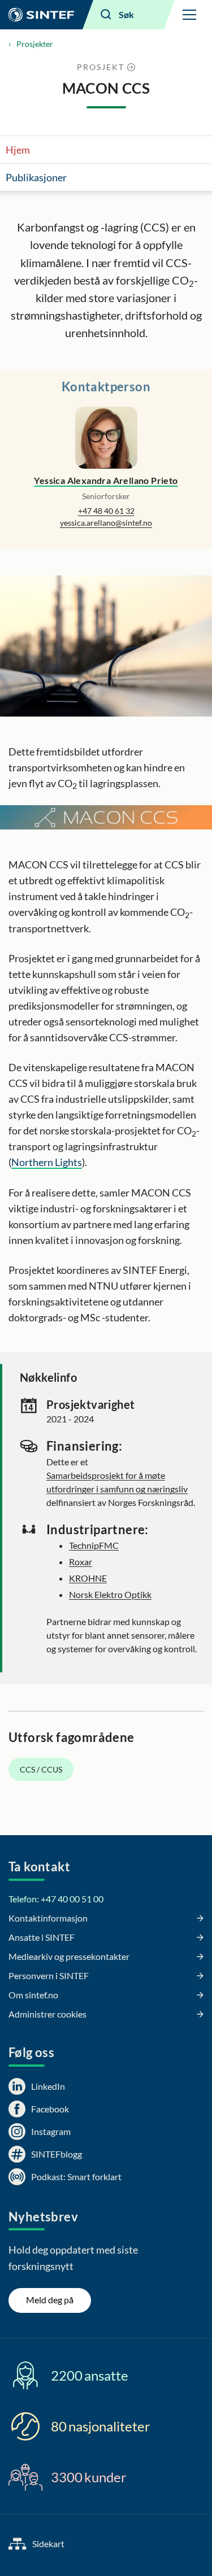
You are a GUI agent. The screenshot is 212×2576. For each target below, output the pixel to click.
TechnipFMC (94, 1545)
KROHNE (88, 1578)
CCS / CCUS (41, 1769)
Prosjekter (35, 44)
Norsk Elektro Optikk (110, 1594)
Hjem (18, 150)
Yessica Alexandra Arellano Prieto (106, 480)
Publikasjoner (36, 177)
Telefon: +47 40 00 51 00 (56, 1899)
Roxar (81, 1562)
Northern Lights (47, 1162)
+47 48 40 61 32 (106, 511)
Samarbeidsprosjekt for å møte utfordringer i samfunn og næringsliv (117, 1482)
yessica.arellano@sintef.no (106, 523)
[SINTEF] (41, 15)
